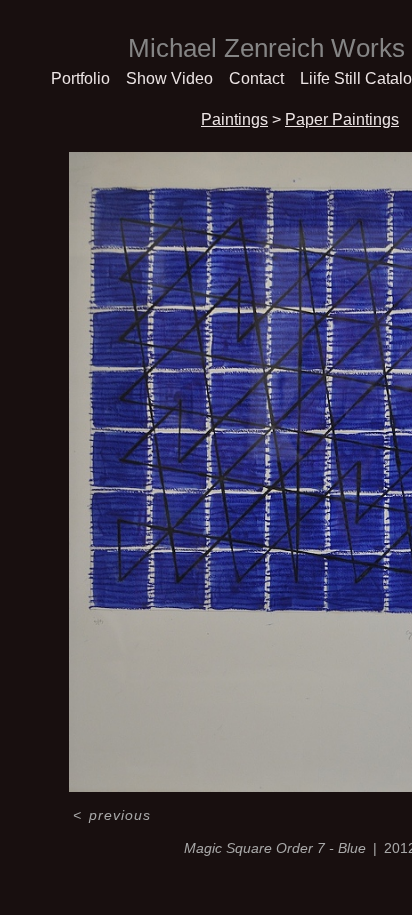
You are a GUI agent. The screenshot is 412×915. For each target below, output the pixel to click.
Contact (256, 78)
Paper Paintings (342, 119)
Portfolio (80, 78)
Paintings (234, 119)
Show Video (169, 78)
